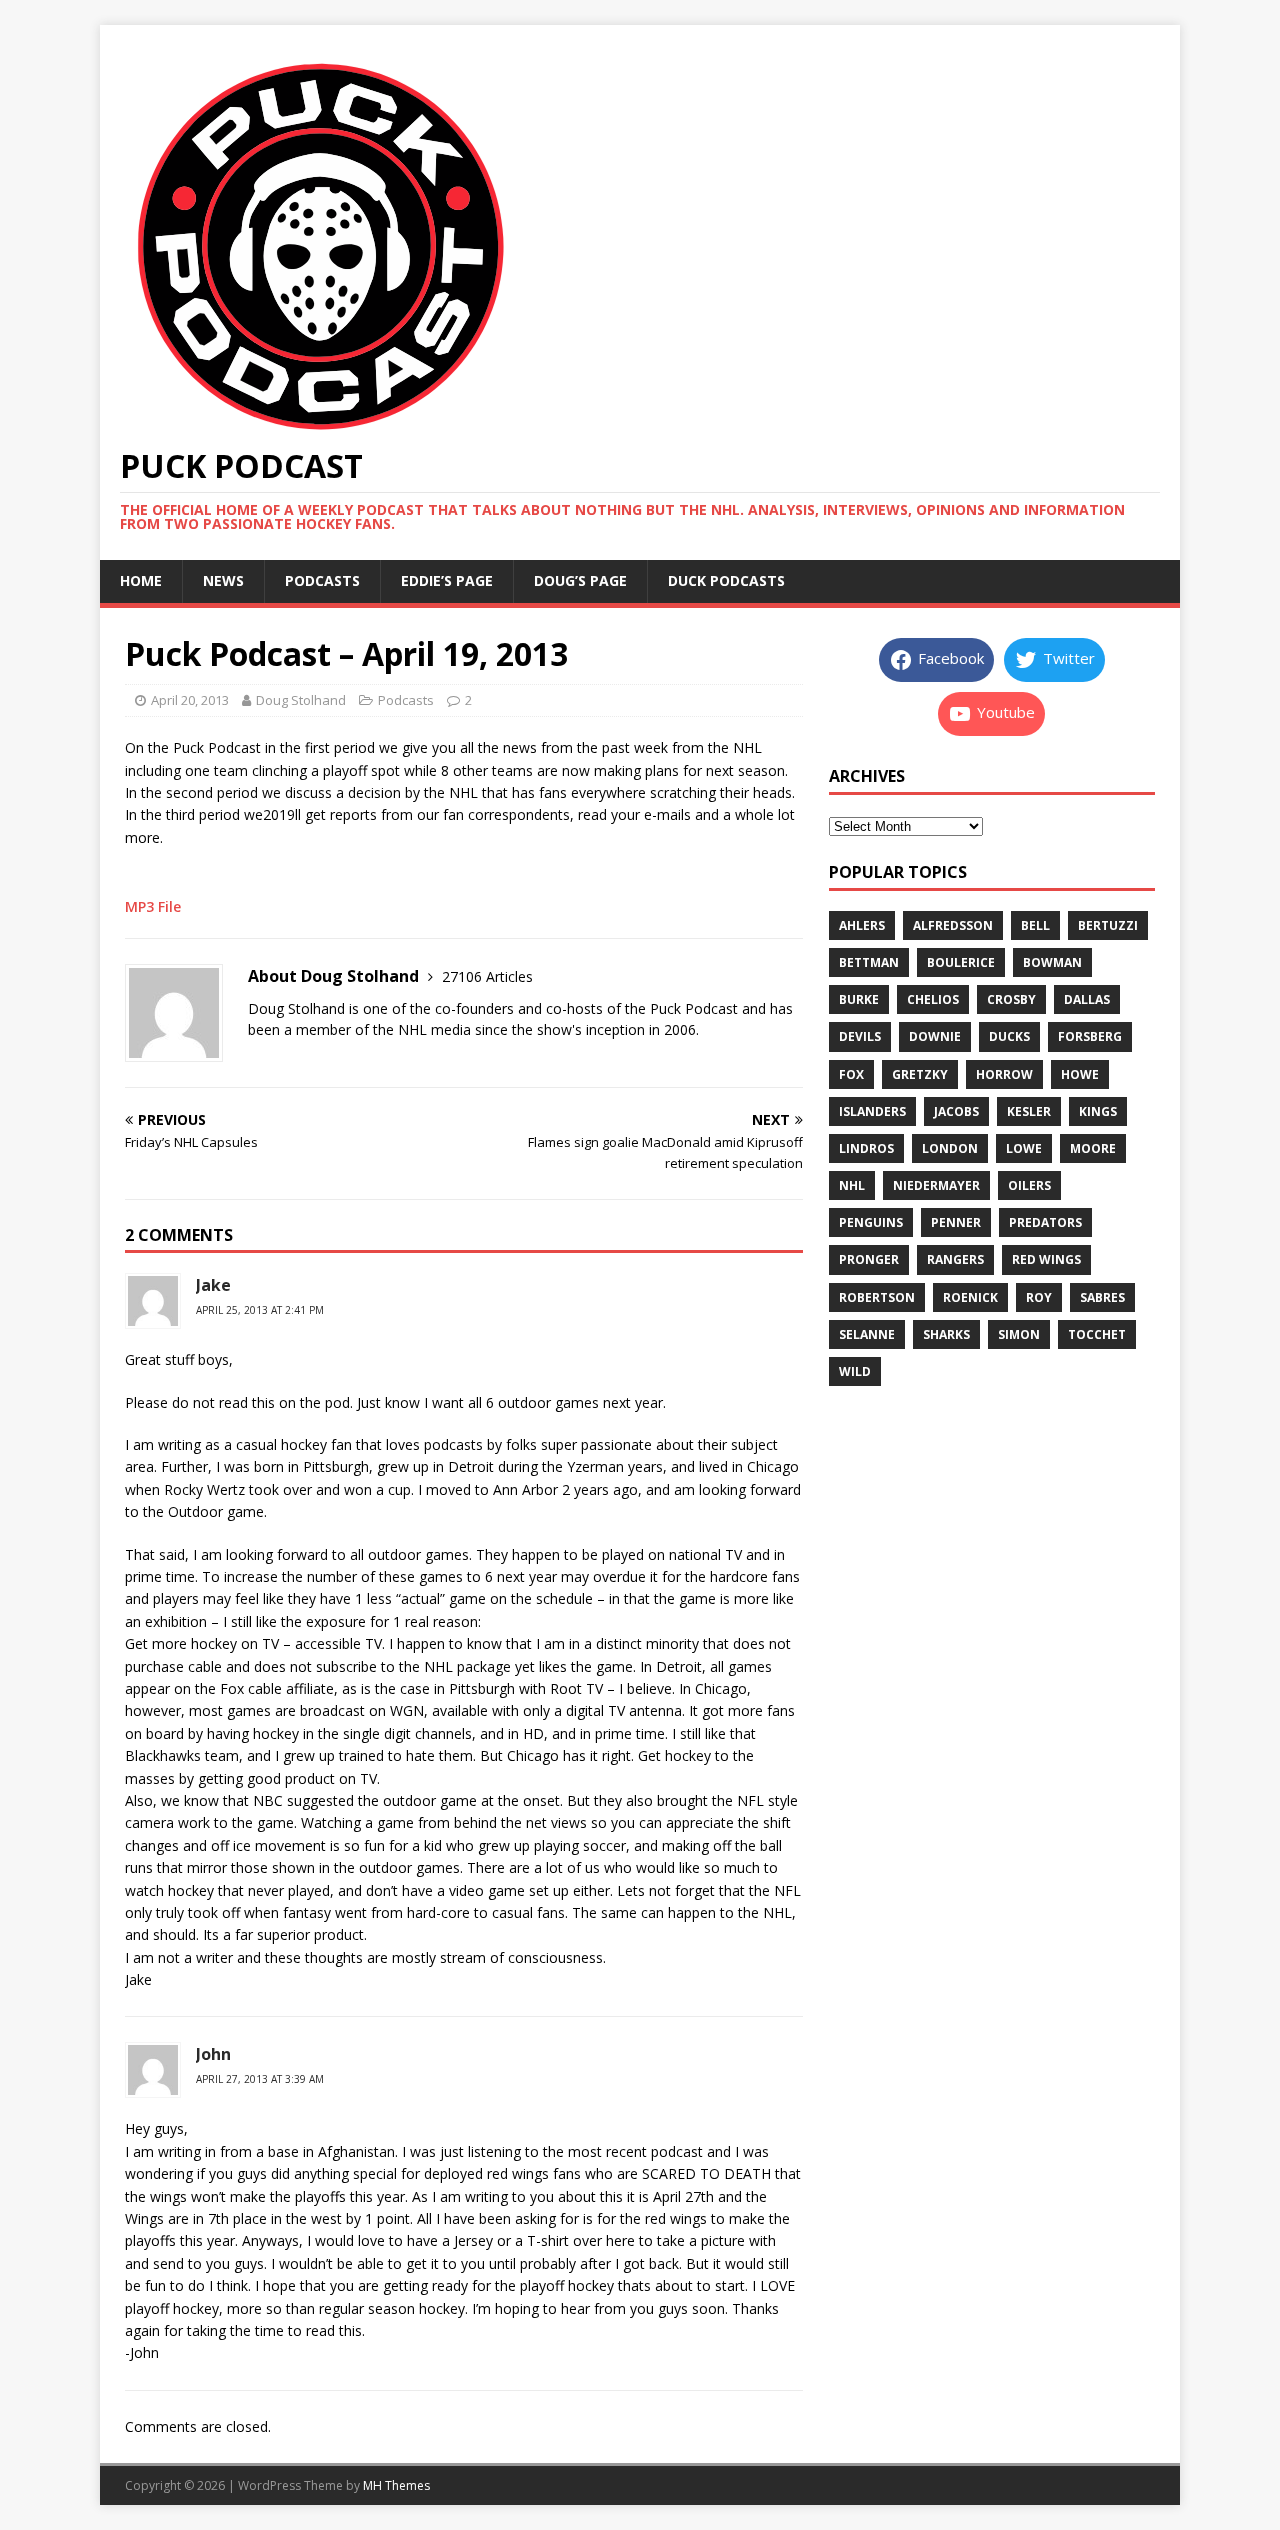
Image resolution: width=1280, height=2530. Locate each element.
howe (1080, 1074)
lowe (1024, 1148)
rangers (955, 1259)
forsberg (1090, 1036)
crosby (1011, 999)
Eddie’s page (447, 580)
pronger (869, 1259)
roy (1039, 1297)
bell (1035, 925)
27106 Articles (487, 976)
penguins (871, 1222)
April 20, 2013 (190, 700)
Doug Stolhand (301, 700)
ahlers (862, 925)
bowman (1052, 962)
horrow (1004, 1074)
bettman (869, 962)
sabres (1102, 1297)
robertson (877, 1297)
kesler (1029, 1111)
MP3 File (153, 906)
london (950, 1148)
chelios (933, 999)
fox (851, 1074)
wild (855, 1371)
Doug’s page (580, 580)
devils (860, 1036)
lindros (866, 1148)
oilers (1029, 1185)
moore (1093, 1148)
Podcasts (322, 580)
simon (1019, 1334)
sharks (946, 1334)
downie (935, 1036)
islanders (872, 1111)
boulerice (961, 962)
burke (859, 999)
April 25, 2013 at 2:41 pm (260, 1310)
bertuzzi (1108, 925)
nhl (852, 1185)
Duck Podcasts (726, 580)
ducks (1009, 1036)
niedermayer (936, 1185)
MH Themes (396, 2485)
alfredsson (953, 925)
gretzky (920, 1074)
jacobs (956, 1111)
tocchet (1097, 1334)
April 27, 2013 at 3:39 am (260, 2079)
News (223, 580)
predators (1045, 1222)
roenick (970, 1297)
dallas (1087, 999)
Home (141, 580)
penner (956, 1222)
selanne (867, 1334)
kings (1098, 1111)
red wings (1046, 1259)
